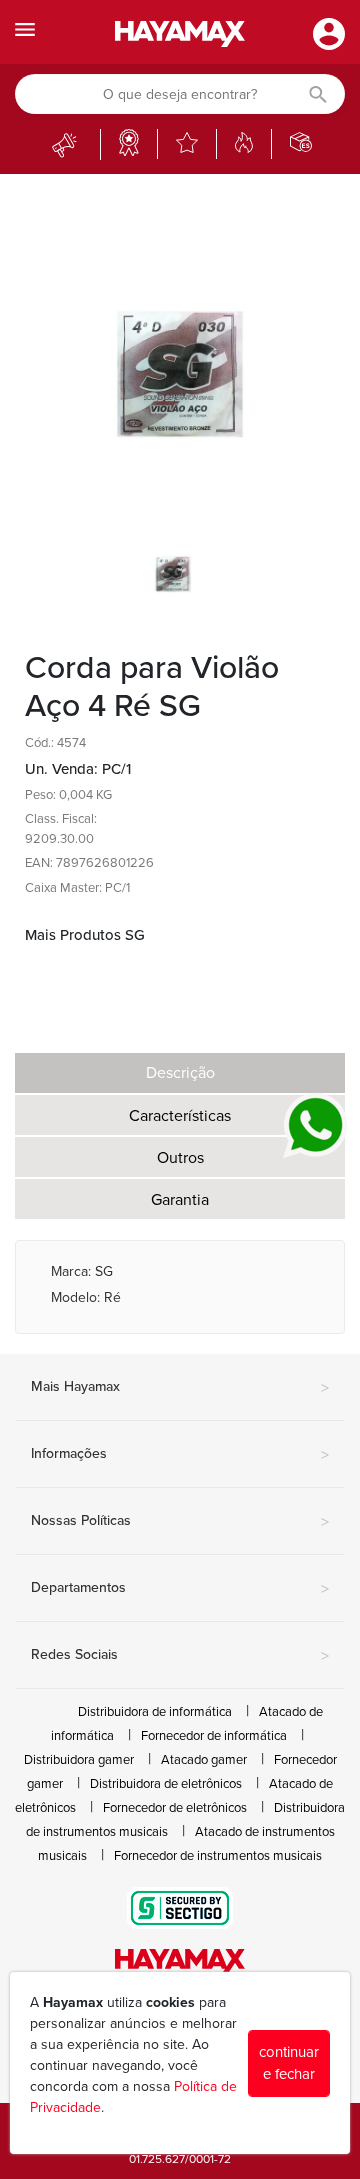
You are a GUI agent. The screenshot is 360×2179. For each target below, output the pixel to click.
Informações (180, 1455)
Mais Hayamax (180, 1388)
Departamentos (180, 1589)
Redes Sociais (180, 1656)
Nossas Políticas (180, 1522)
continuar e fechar (289, 2063)
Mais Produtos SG (85, 935)
